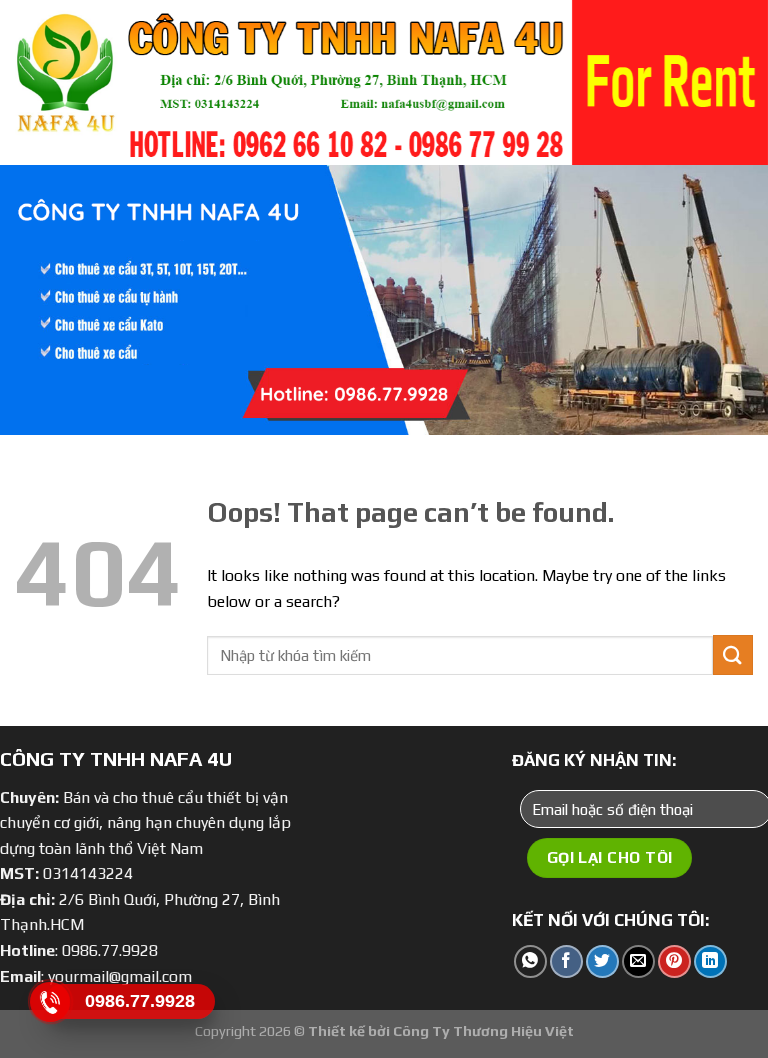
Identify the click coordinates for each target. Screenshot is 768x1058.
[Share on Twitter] (602, 961)
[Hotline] (50, 1002)
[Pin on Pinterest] (674, 961)
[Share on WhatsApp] (530, 961)
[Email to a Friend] (638, 961)
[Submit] (733, 654)
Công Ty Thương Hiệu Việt (483, 1031)
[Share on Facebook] (566, 961)
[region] (384, 82)
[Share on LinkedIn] (710, 961)
